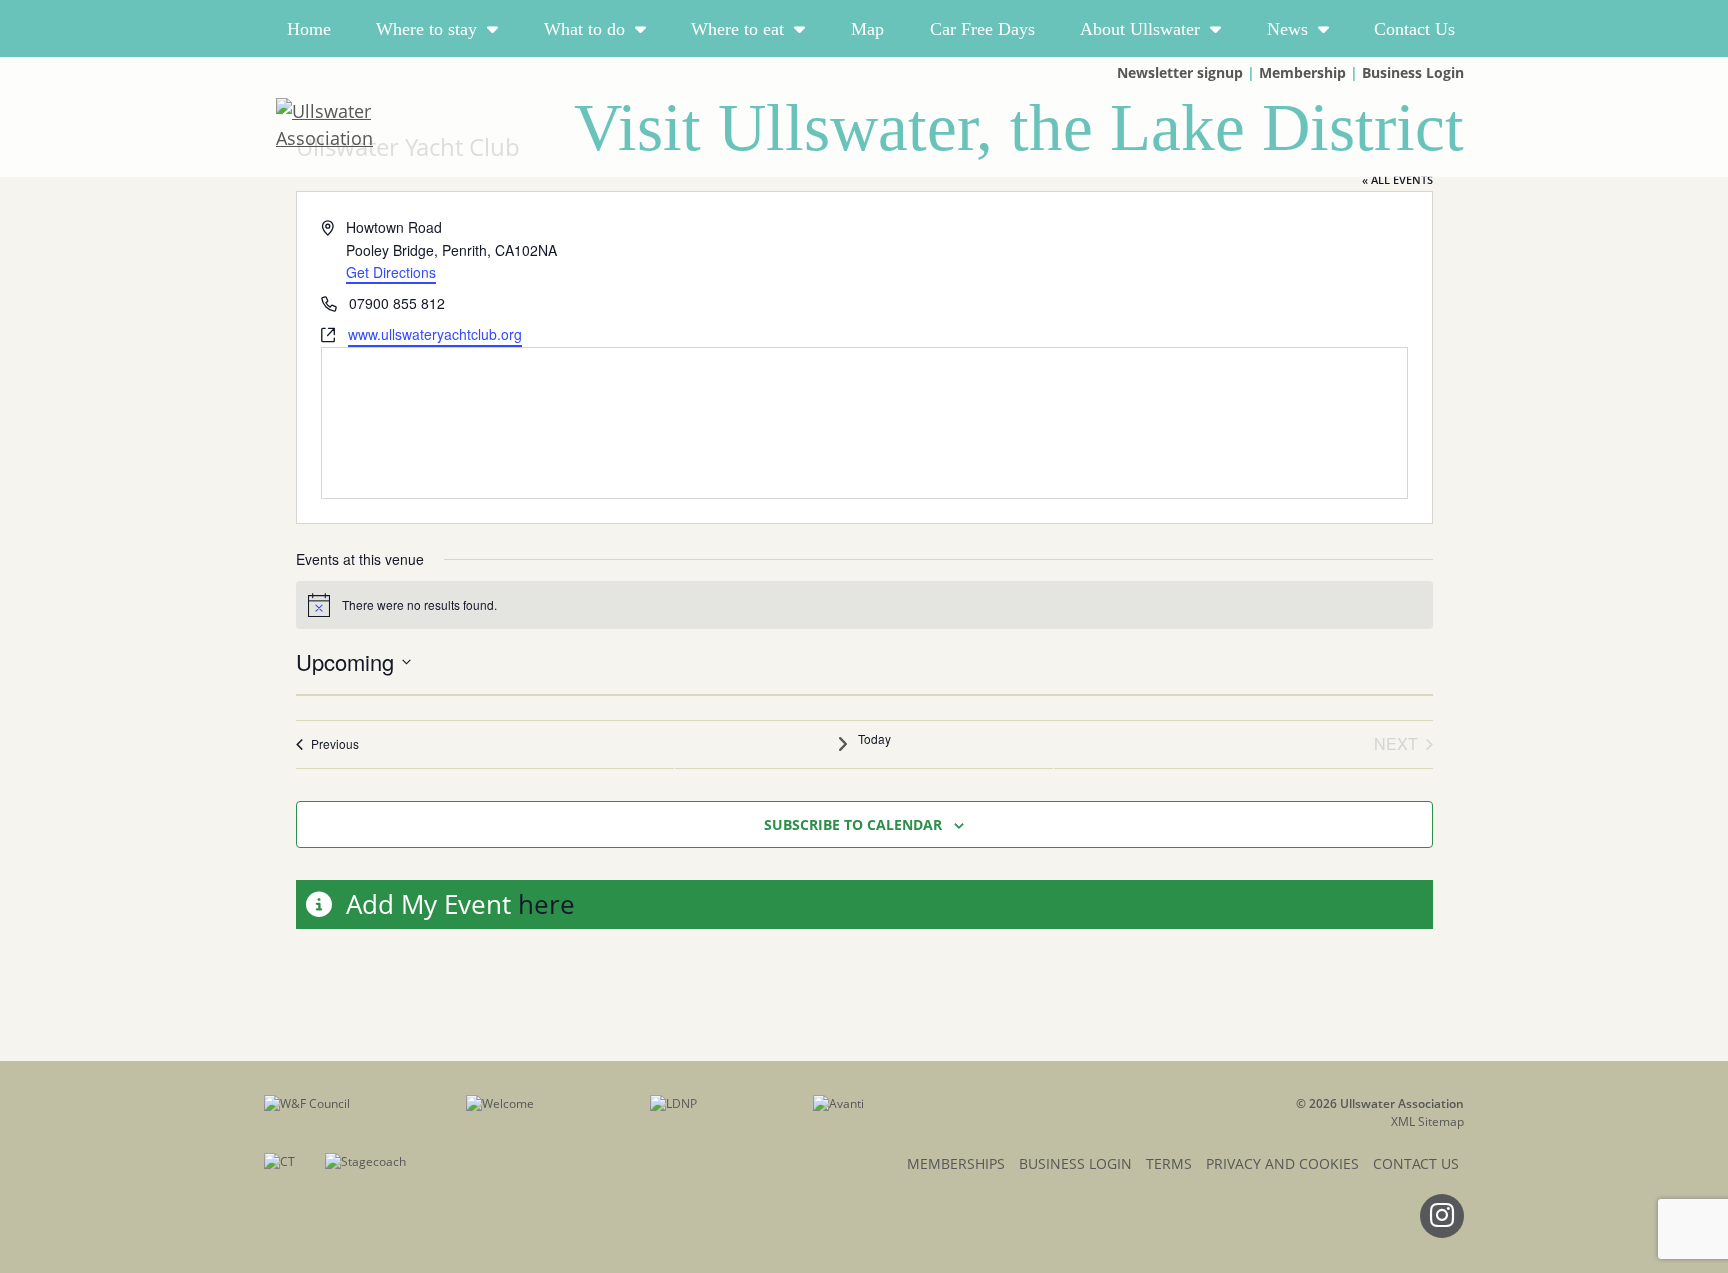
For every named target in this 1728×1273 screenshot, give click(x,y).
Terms (1169, 1163)
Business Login (1413, 72)
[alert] (864, 605)
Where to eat (737, 29)
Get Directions (391, 272)
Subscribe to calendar (853, 824)
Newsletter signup (1180, 72)
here (546, 904)
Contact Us (1414, 29)
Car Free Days (982, 29)
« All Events (1397, 179)
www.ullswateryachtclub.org (435, 334)
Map (867, 29)
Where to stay (426, 29)
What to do (584, 29)
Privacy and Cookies (1282, 1163)
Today (874, 739)
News (1287, 29)
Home (309, 29)
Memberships (956, 1163)
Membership (1302, 72)
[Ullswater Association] (371, 125)
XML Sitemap (1427, 1121)
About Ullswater (1140, 29)
